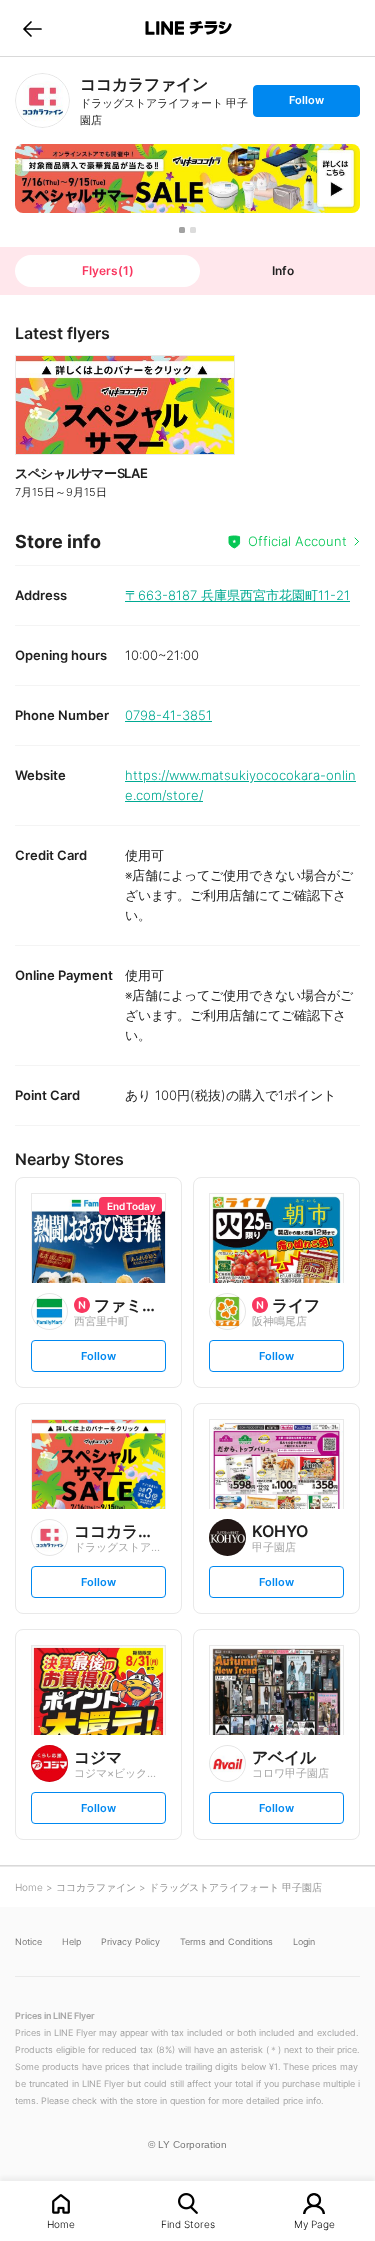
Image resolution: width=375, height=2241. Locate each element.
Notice (28, 1941)
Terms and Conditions (226, 1941)
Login (304, 1941)
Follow (306, 104)
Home (61, 2223)
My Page (314, 2223)
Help (71, 1941)
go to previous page (32, 28)
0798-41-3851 (168, 715)
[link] (42, 100)
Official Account (297, 541)
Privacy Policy (130, 1941)
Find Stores (188, 2223)
